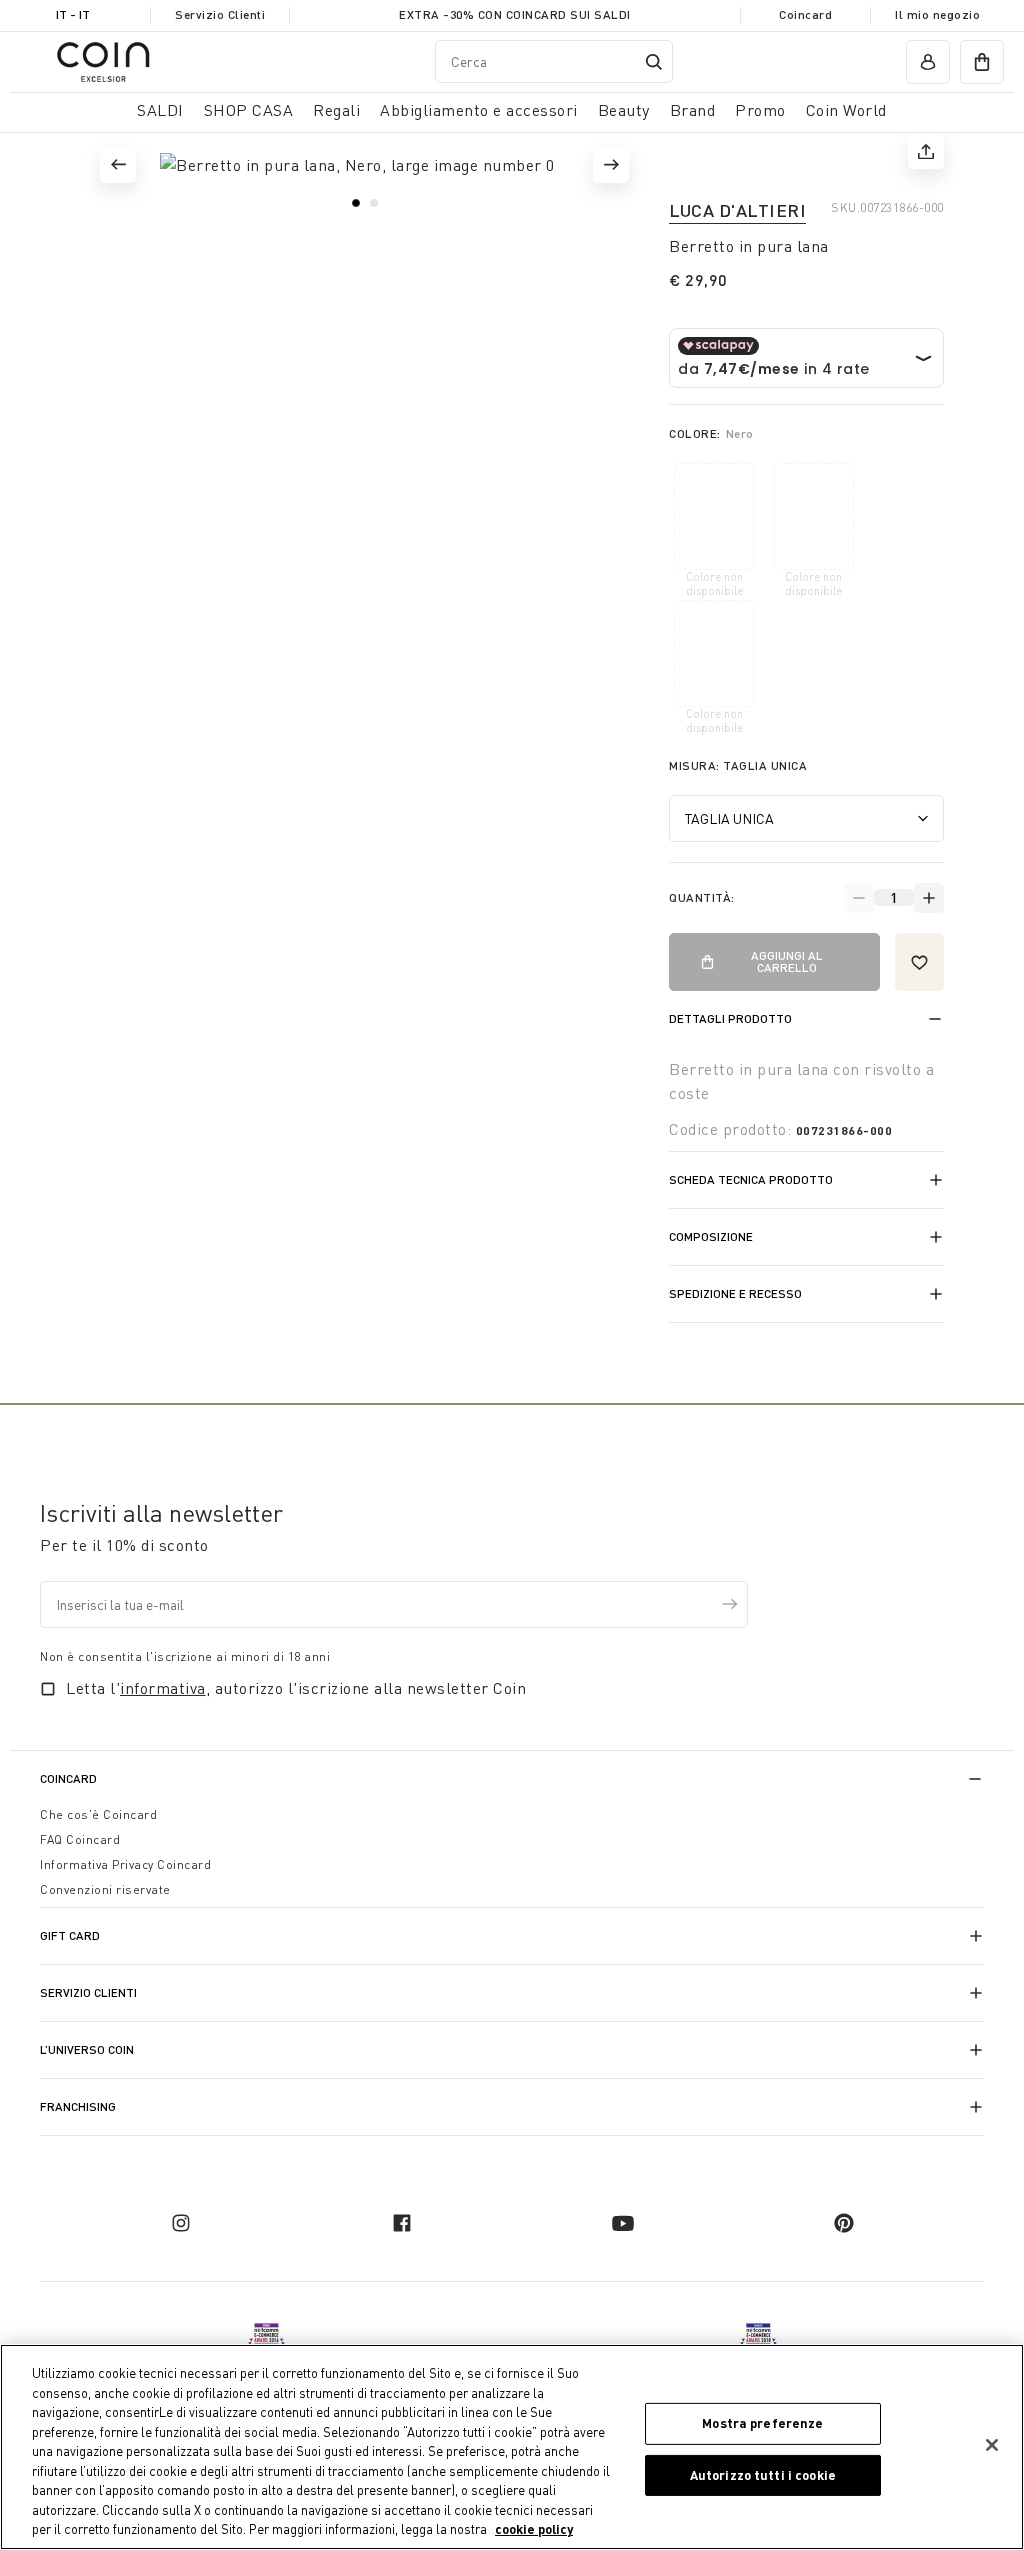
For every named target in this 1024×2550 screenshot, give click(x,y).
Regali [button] (336, 110)
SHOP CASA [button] (249, 110)
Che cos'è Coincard (98, 1814)
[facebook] (402, 2223)
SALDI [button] (160, 110)
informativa (163, 1688)
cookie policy (534, 2529)
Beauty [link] (624, 110)
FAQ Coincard (80, 1839)
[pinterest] (844, 2223)
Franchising (78, 2106)
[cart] (982, 62)
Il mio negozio (937, 14)
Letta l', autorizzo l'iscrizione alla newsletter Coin (296, 1688)
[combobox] (554, 61)
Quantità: (702, 897)
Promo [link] (760, 110)
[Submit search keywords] (654, 62)
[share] (926, 151)
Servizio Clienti (220, 14)
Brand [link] (693, 110)
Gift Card (70, 1935)
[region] (512, 2447)
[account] (928, 62)
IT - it (73, 14)
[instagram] (181, 2223)
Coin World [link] (846, 110)
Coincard (805, 14)
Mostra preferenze (762, 2423)
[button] (118, 165)
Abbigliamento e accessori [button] (479, 110)
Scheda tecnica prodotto (751, 1179)
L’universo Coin (87, 2049)
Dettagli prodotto (730, 1018)
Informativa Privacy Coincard (125, 1864)
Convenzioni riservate (105, 1889)
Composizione (711, 1236)
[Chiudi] (992, 2445)
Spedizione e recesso (735, 1293)
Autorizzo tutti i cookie (763, 2475)
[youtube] (623, 2223)
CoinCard (68, 1778)
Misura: (738, 765)
